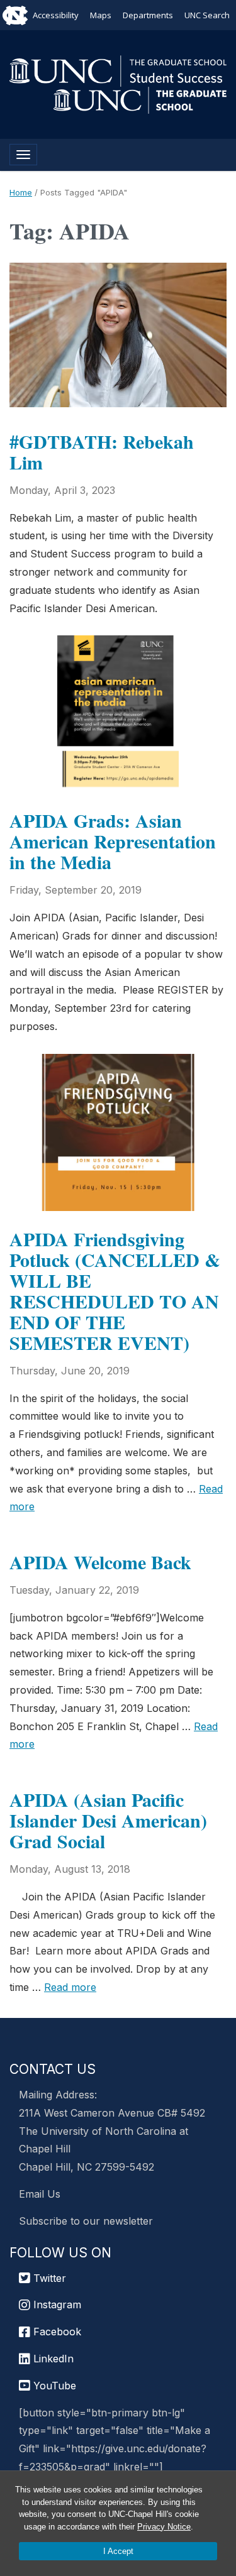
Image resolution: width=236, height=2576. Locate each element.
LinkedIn (52, 2359)
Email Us (40, 2194)
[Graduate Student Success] (118, 70)
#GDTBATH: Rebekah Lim (102, 452)
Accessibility (56, 15)
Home (21, 192)
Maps (101, 15)
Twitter (48, 2278)
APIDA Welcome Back (100, 1562)
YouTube (53, 2386)
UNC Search (207, 15)
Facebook (56, 2332)
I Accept (118, 2551)
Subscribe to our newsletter (86, 2221)
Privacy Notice (164, 2527)
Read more (70, 1987)
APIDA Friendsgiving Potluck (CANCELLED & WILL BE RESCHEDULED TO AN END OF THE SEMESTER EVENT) (115, 1291)
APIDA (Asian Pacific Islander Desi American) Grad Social (108, 1820)
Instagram (56, 2305)
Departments (148, 15)
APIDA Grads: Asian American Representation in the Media (113, 841)
